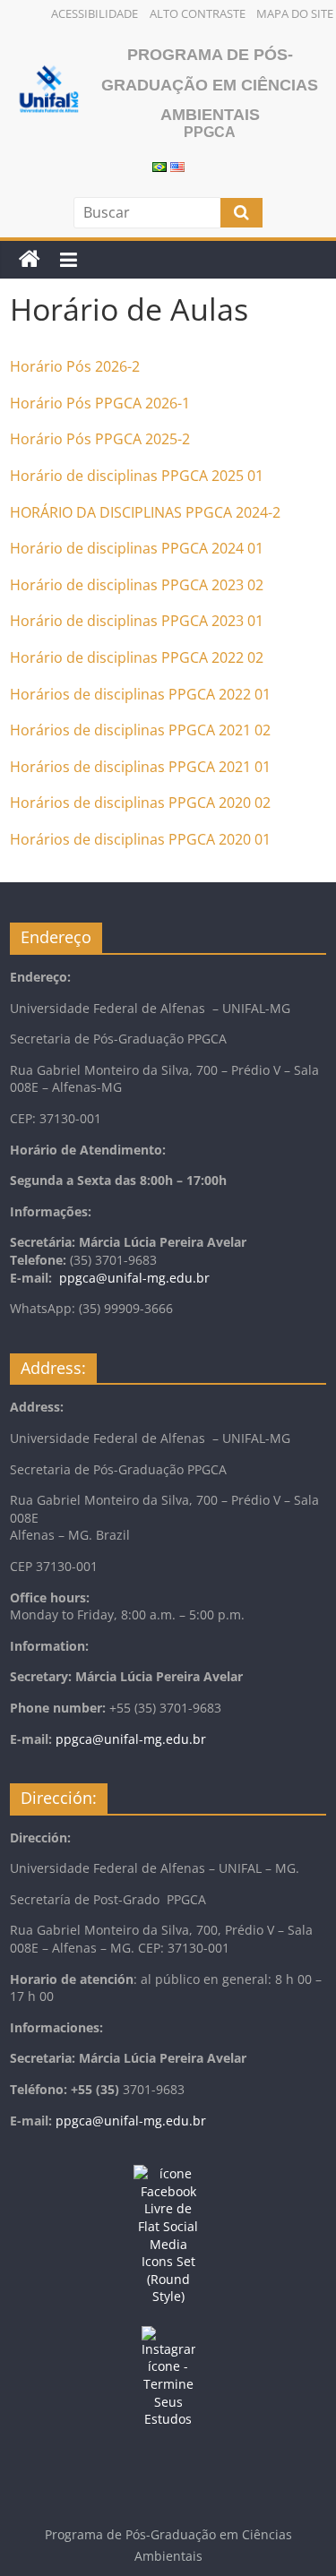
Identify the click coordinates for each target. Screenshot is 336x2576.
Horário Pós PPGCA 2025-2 (100, 439)
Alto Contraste (198, 13)
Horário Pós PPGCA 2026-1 (100, 403)
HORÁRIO (41, 512)
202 (246, 512)
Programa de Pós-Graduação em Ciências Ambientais (210, 85)
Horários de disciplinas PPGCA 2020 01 (140, 839)
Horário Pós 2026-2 (75, 366)
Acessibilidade (95, 13)
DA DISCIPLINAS (127, 512)
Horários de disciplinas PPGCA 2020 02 (140, 803)
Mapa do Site (295, 13)
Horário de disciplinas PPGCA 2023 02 (137, 585)
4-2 (270, 512)
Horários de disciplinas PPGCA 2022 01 (140, 694)
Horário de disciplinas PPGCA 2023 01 (137, 621)
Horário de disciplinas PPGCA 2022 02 (137, 657)
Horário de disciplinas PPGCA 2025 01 (137, 476)
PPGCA (207, 512)
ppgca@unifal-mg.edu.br (134, 1278)
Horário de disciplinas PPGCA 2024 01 (137, 548)
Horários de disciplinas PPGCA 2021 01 (140, 767)
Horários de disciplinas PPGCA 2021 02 (140, 730)
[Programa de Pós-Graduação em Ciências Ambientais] (30, 260)
